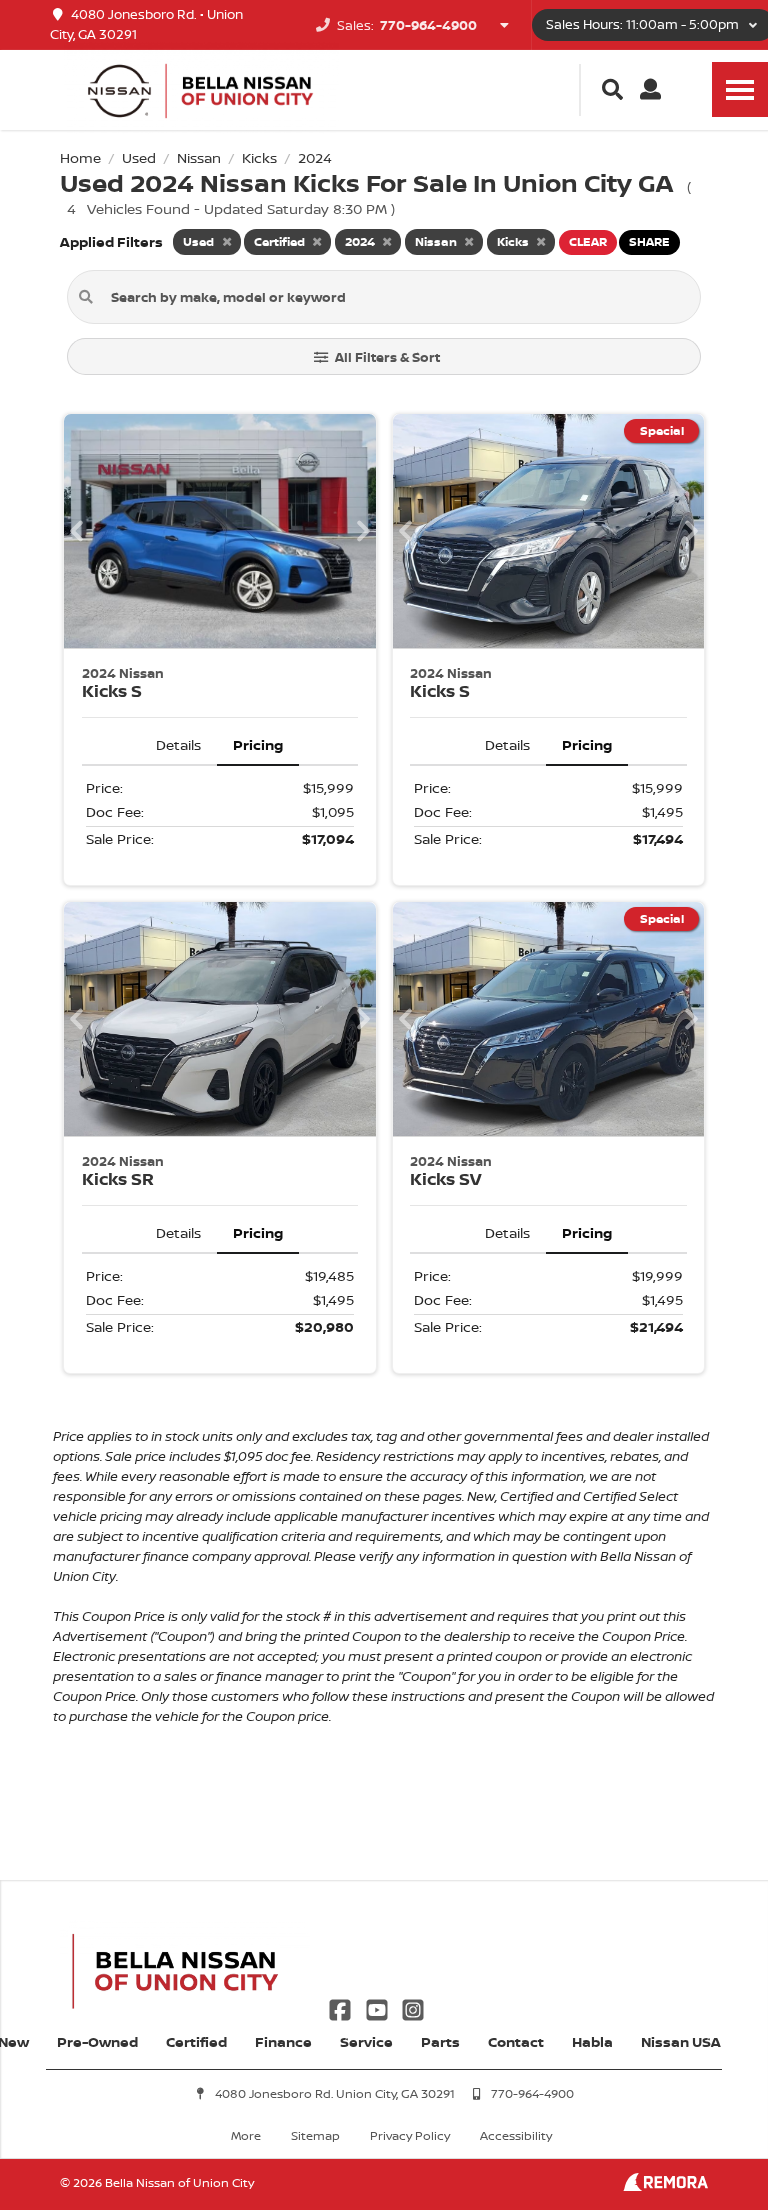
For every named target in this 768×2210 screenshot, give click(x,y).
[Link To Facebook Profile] (342, 2007)
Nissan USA (681, 2041)
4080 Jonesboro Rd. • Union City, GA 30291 (146, 24)
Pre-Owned (97, 2041)
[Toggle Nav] (740, 89)
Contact (516, 2041)
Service (366, 2041)
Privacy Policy (410, 2135)
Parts (440, 2041)
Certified (196, 2041)
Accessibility (516, 2135)
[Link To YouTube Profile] (378, 2007)
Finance (283, 2041)
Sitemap (315, 2135)
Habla (592, 2041)
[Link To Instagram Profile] (413, 2007)
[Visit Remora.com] (665, 2185)
